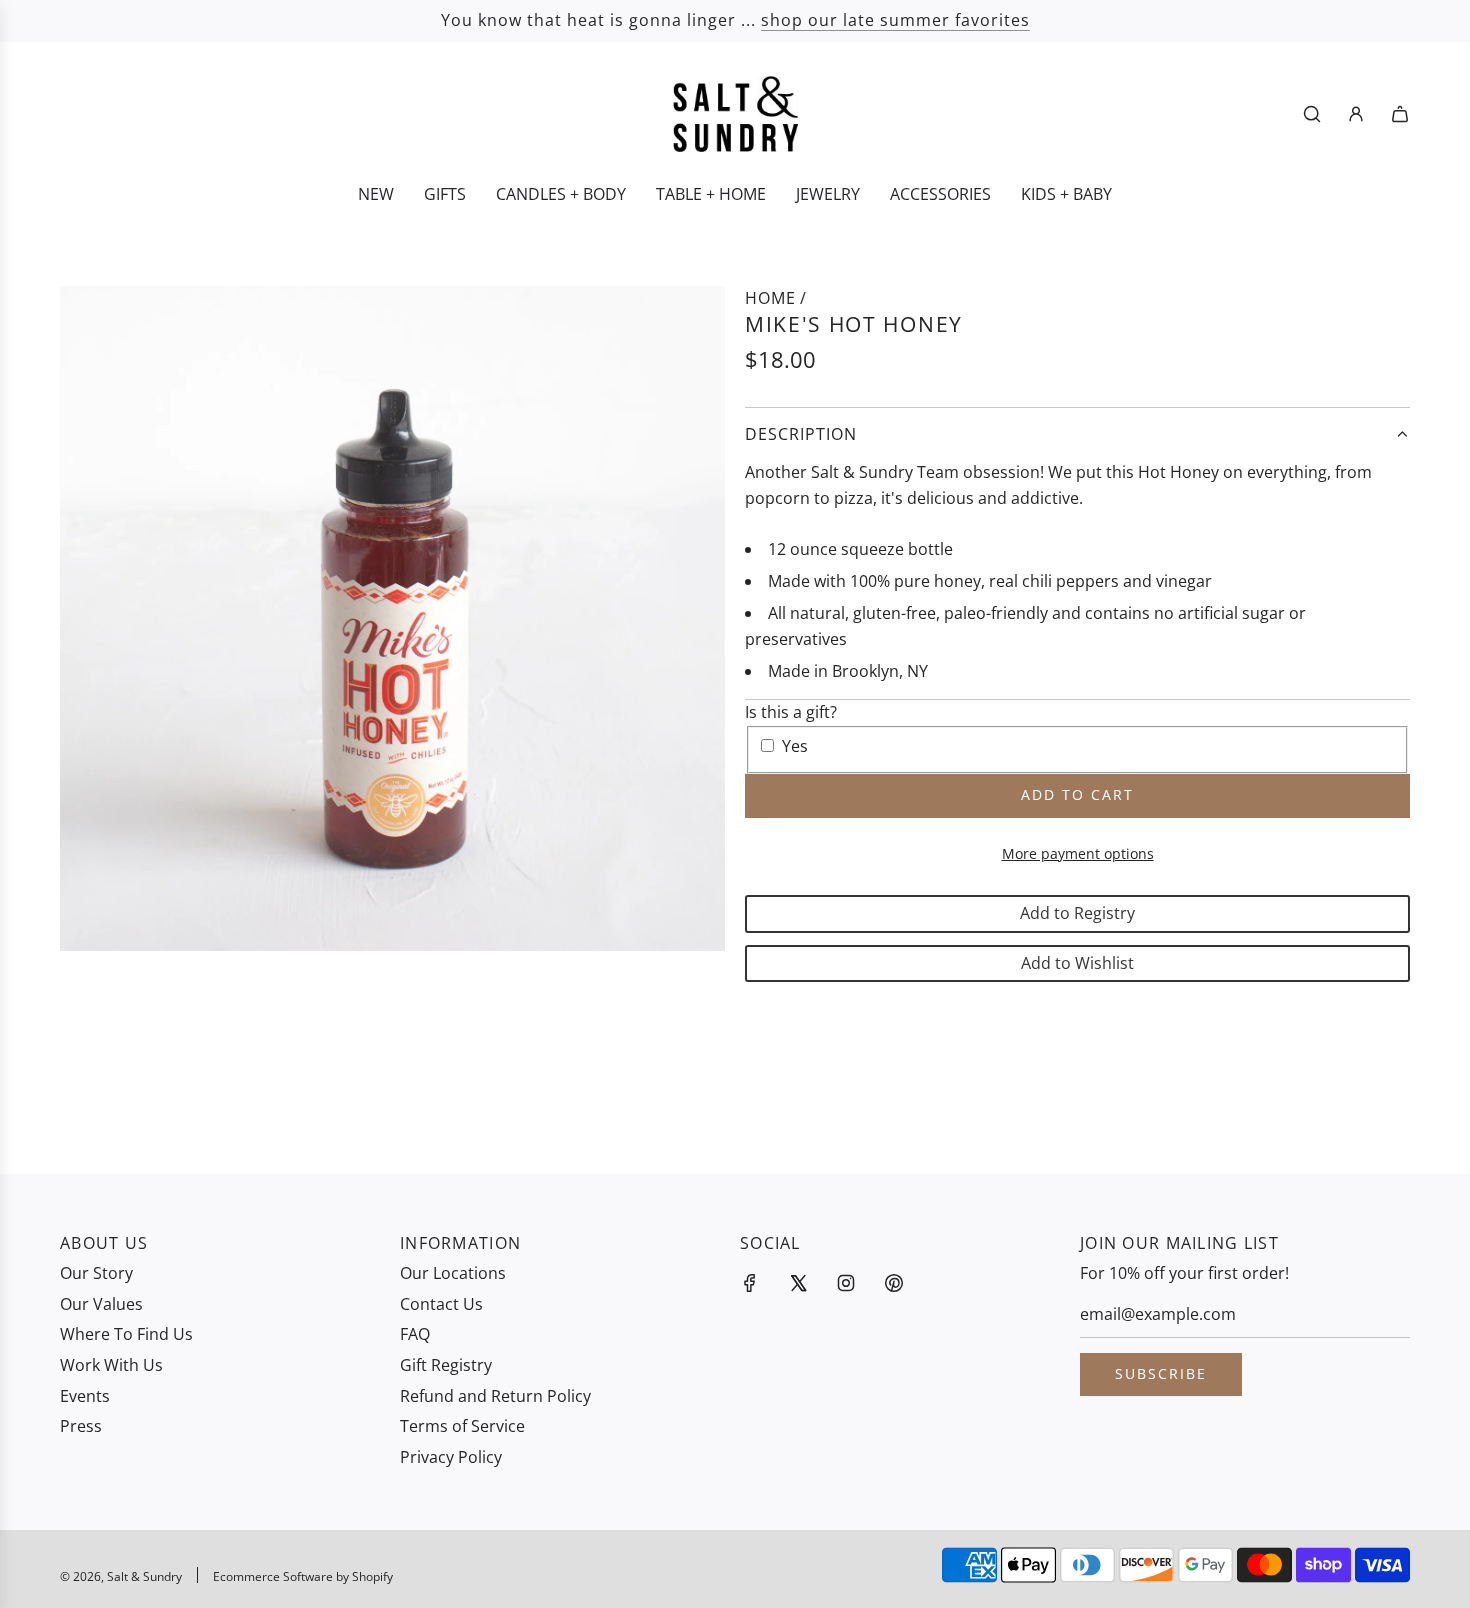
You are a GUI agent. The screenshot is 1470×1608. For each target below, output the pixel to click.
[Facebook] (750, 1283)
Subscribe (1161, 1373)
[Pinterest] (894, 1283)
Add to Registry (1077, 913)
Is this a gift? (791, 712)
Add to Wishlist (1077, 963)
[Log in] (1356, 114)
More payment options (1078, 853)
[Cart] (1400, 114)
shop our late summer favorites (895, 20)
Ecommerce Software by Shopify (303, 1576)
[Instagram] (846, 1283)
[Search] (1312, 114)
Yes (795, 746)
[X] (798, 1283)
